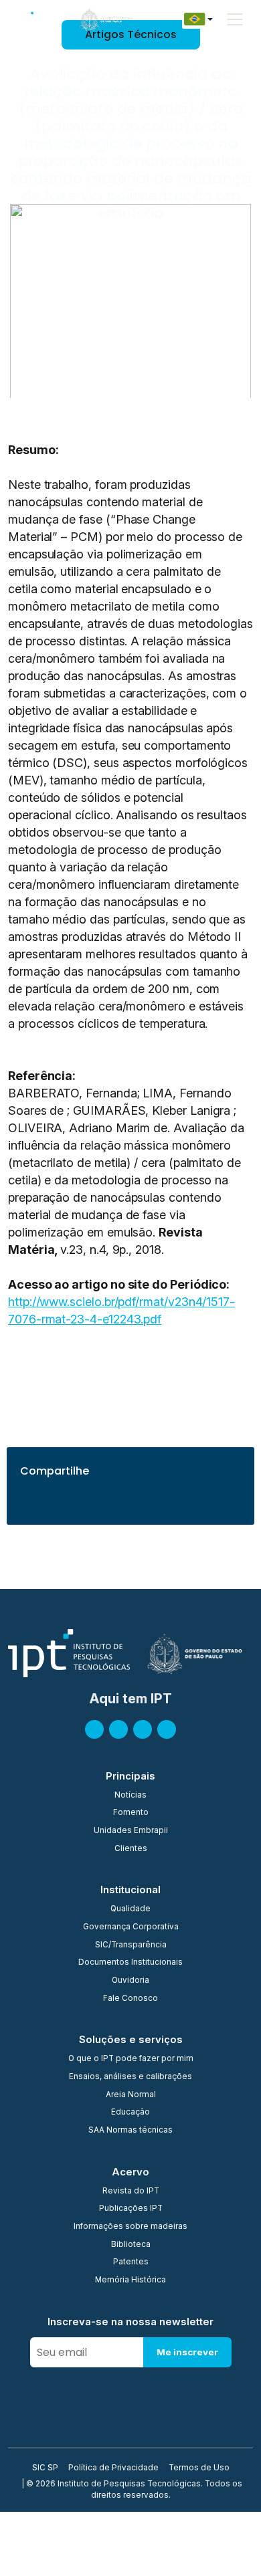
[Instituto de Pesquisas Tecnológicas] (33, 19)
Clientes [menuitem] (131, 1849)
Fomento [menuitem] (131, 1813)
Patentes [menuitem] (131, 2262)
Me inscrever (187, 2352)
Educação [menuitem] (130, 2113)
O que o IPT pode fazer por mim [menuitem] (131, 2059)
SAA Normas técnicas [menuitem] (130, 2131)
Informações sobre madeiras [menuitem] (130, 2227)
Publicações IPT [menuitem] (131, 2209)
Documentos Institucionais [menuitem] (130, 1963)
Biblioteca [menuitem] (131, 2245)
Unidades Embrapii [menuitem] (131, 1831)
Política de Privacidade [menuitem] (113, 2468)
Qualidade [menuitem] (130, 1909)
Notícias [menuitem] (130, 1796)
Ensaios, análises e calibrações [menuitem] (130, 2077)
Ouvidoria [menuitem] (130, 1981)
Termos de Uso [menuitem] (199, 2468)
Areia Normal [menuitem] (131, 2095)
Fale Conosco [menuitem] (130, 1999)
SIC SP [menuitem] (45, 2468)
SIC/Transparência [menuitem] (131, 1945)
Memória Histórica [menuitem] (130, 2280)
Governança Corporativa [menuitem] (131, 1927)
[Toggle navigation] (235, 19)
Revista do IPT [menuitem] (131, 2191)
